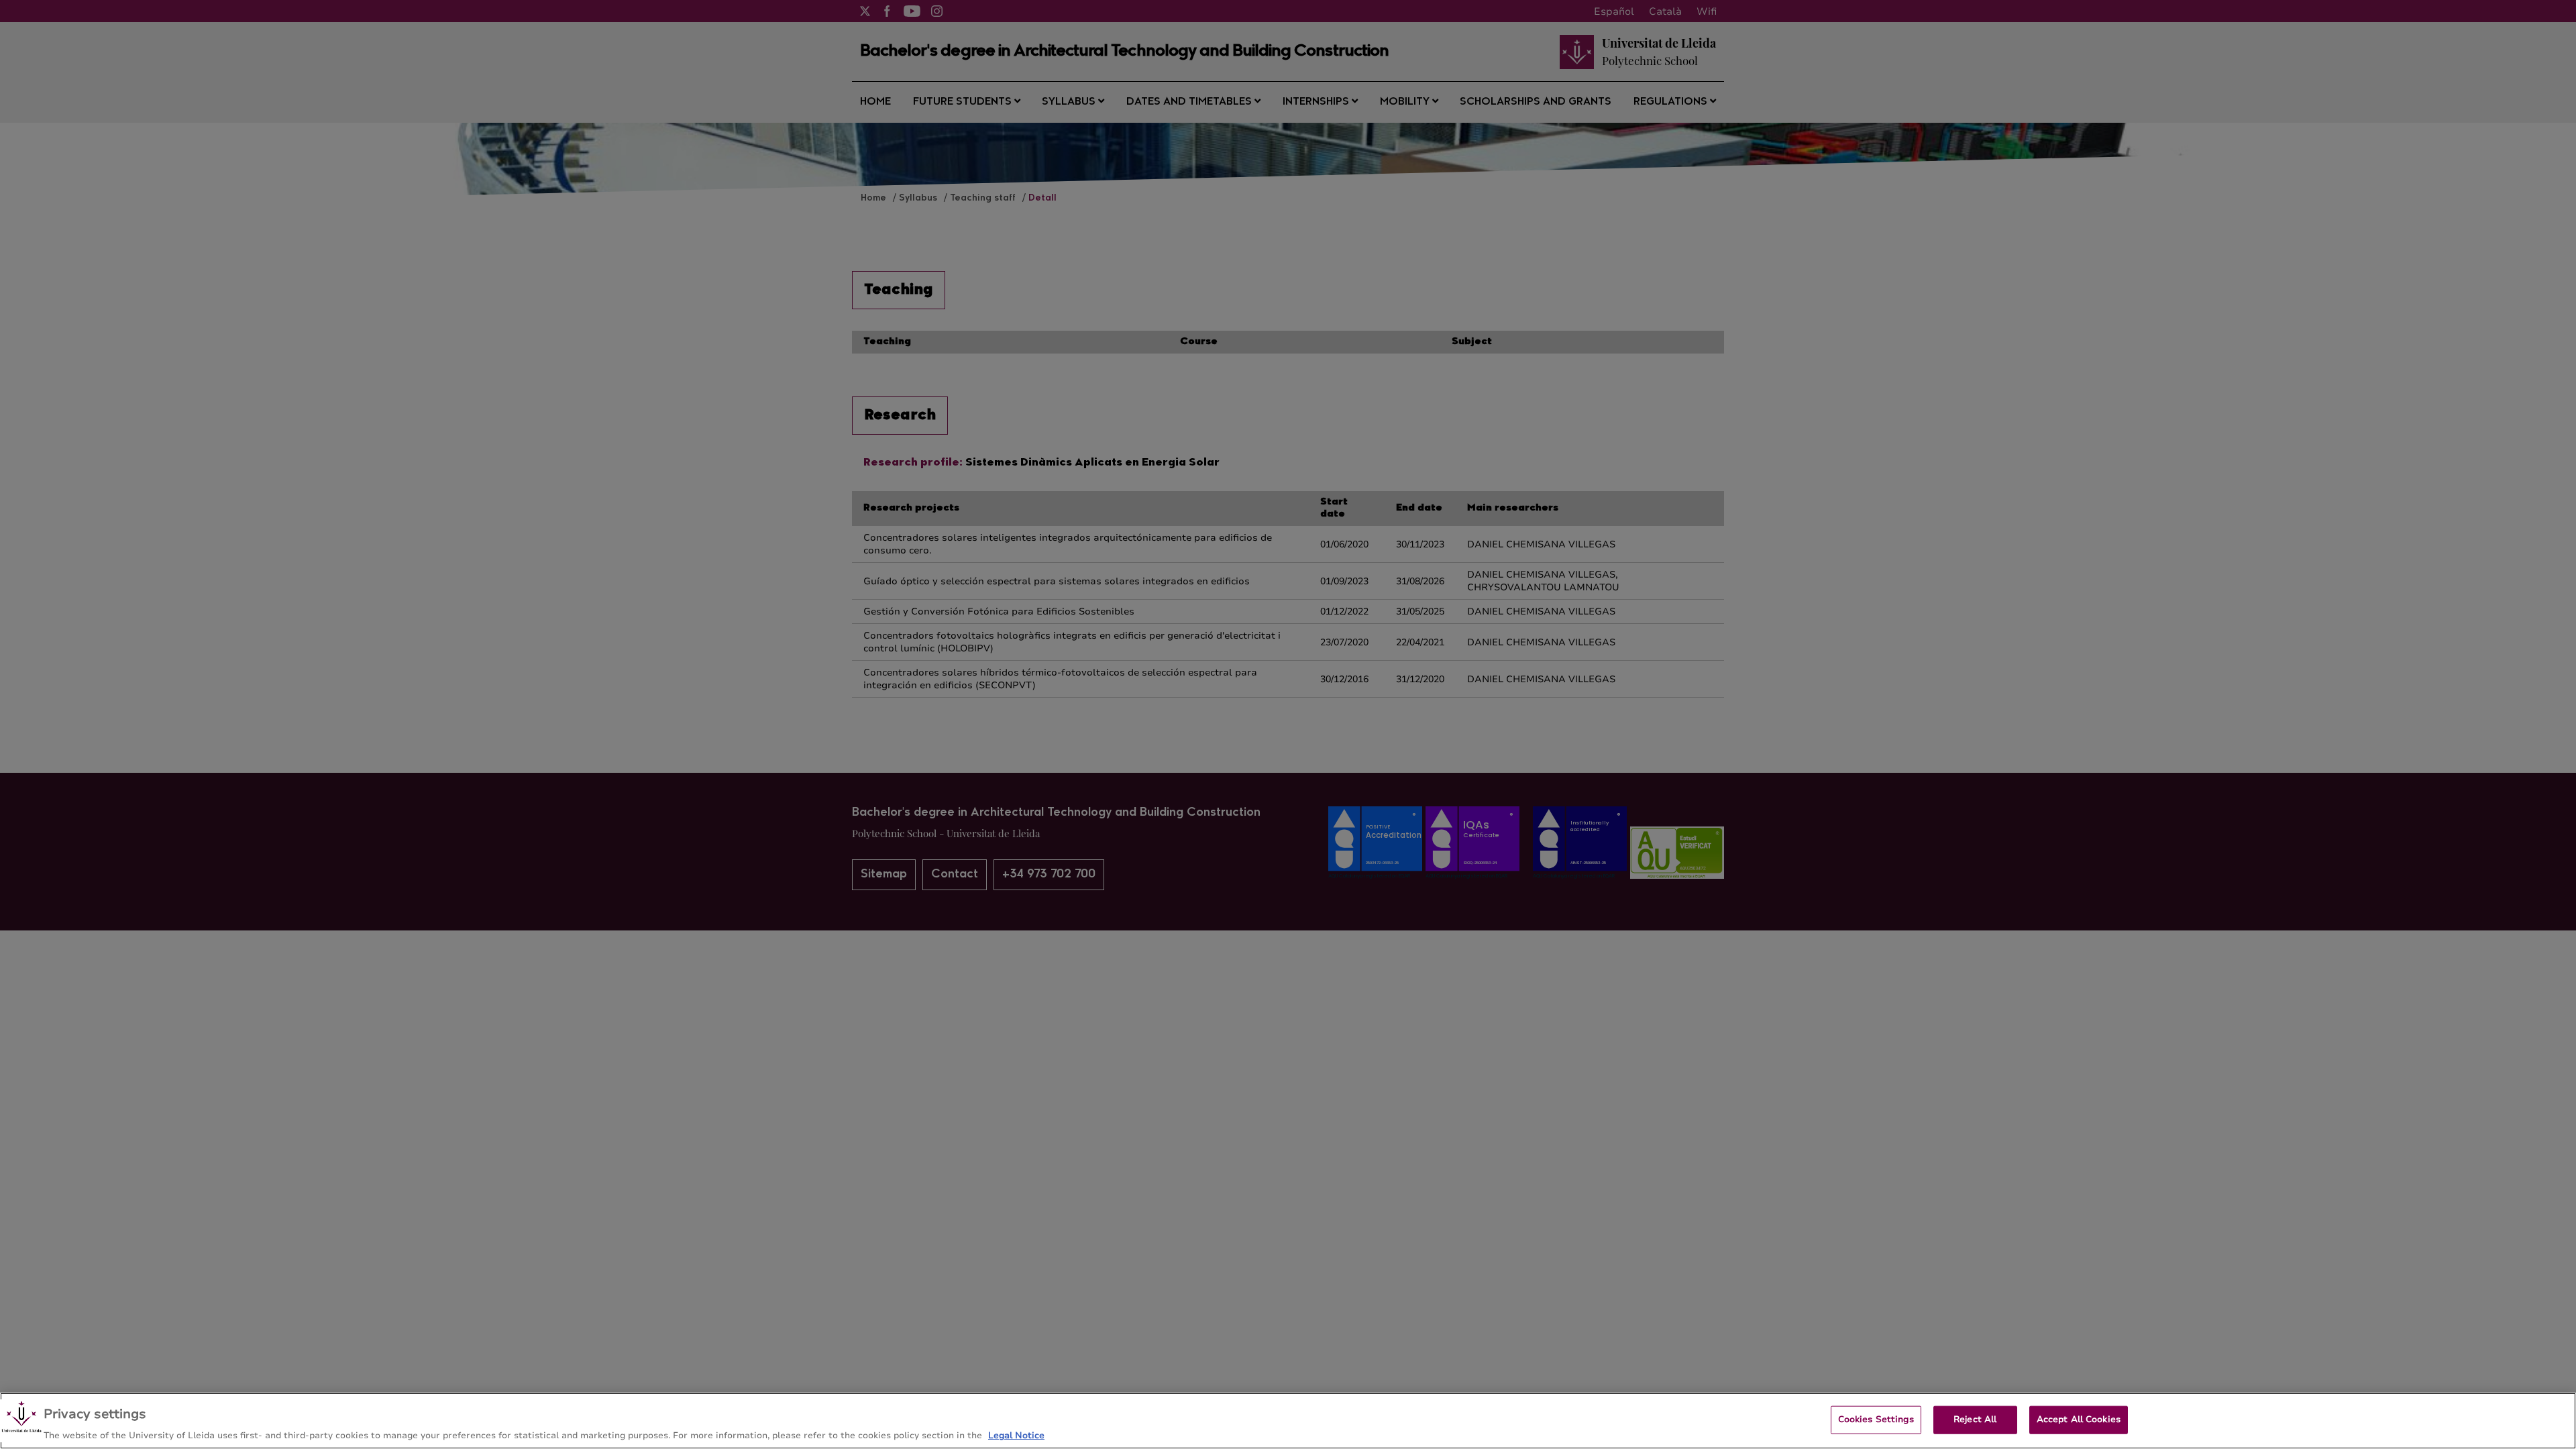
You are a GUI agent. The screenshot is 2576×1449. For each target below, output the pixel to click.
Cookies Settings (1876, 1419)
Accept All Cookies (2079, 1419)
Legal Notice (1016, 1435)
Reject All (1975, 1419)
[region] (1288, 1421)
